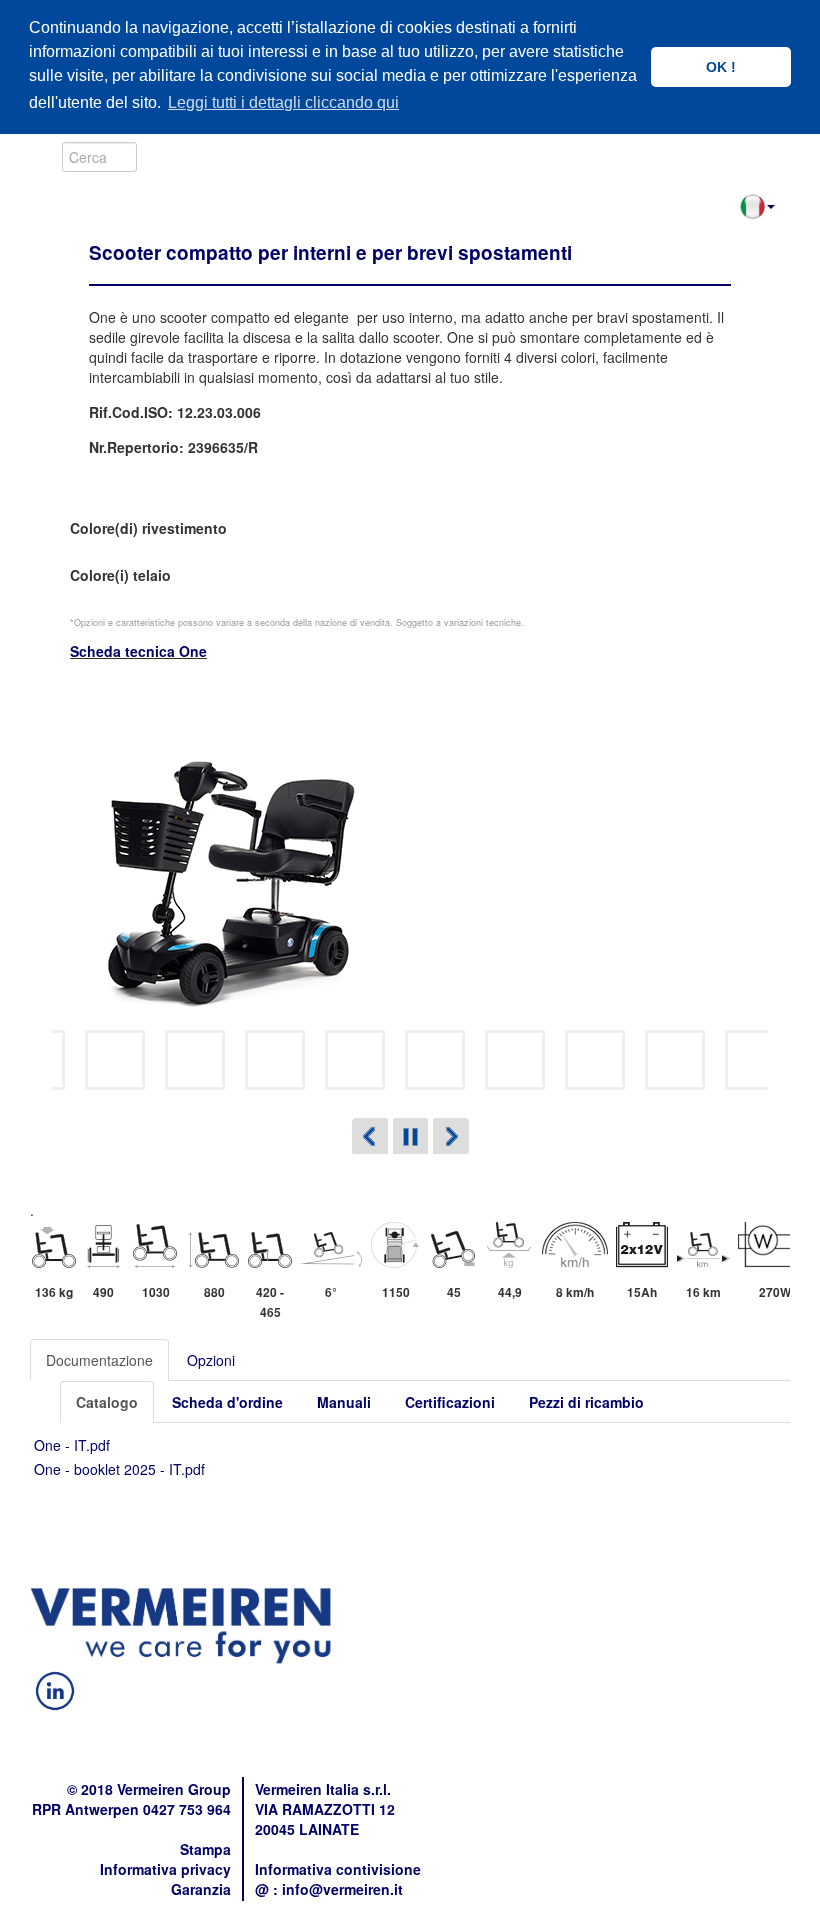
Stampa (205, 1849)
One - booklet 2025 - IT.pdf (119, 1469)
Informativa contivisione (338, 1869)
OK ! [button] (721, 67)
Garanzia (201, 1889)
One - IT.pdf (72, 1445)
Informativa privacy (165, 1869)
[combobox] (99, 157)
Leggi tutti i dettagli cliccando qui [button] (283, 102)
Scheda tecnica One (138, 651)
